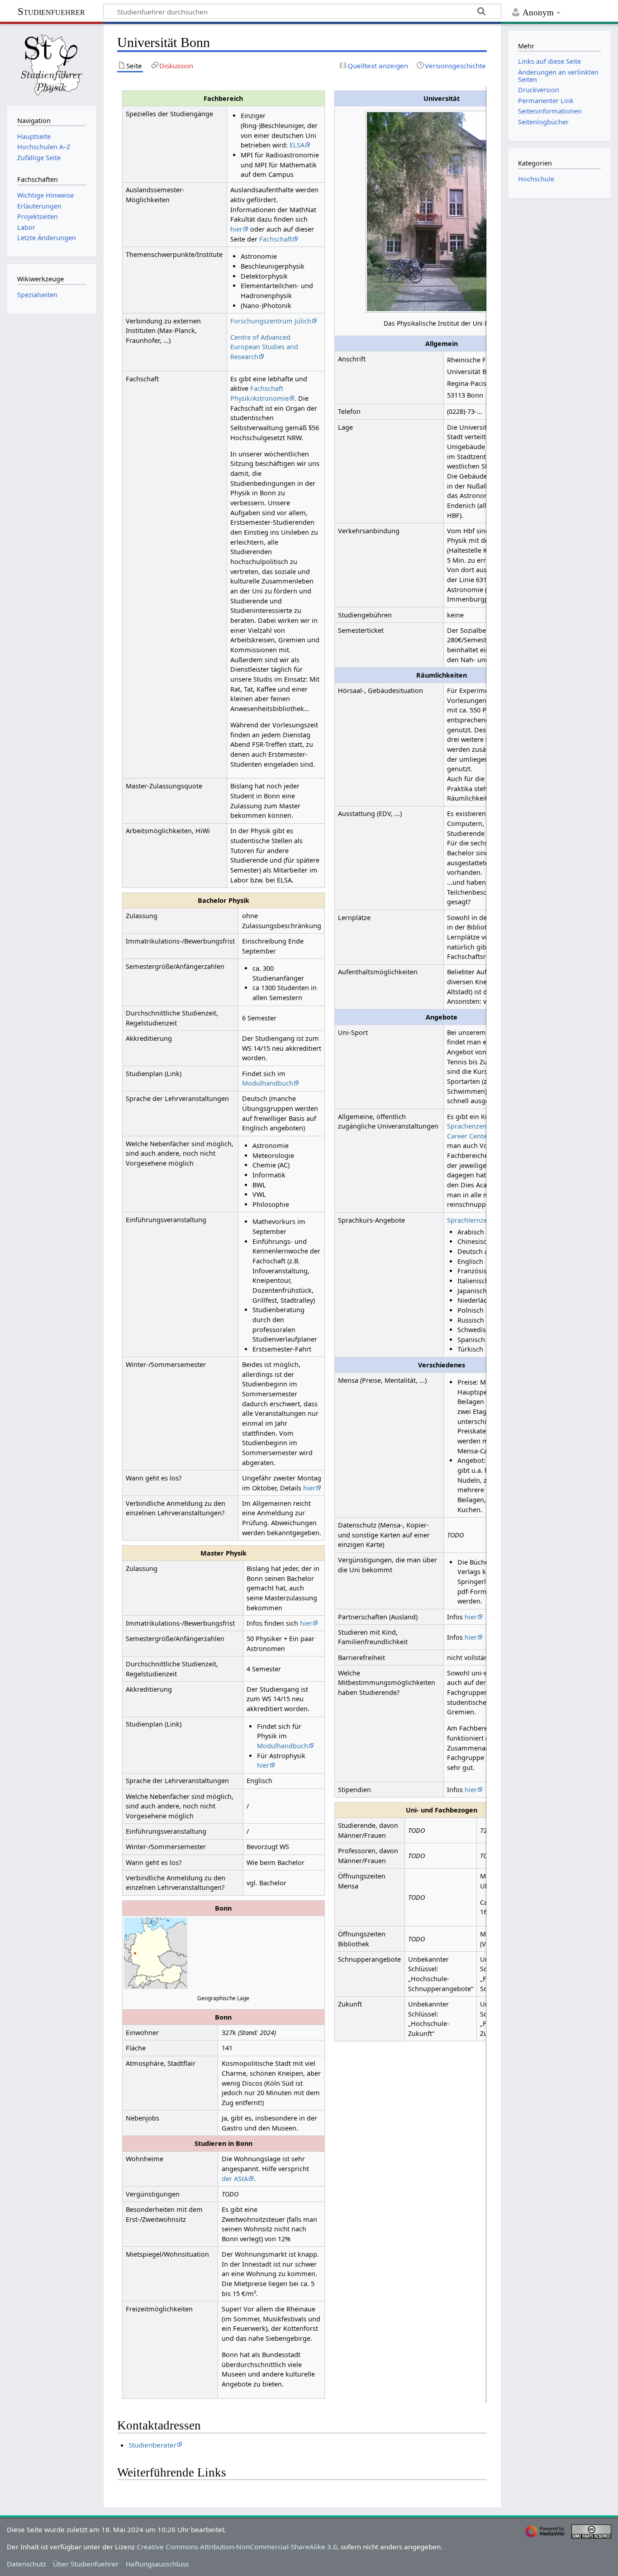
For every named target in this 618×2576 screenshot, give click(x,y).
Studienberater (152, 2445)
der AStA (235, 2179)
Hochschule (536, 179)
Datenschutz (26, 2564)
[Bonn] (135, 1953)
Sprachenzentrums (476, 1126)
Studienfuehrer (51, 12)
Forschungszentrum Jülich (271, 321)
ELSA (297, 145)
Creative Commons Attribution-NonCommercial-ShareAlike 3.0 (237, 2547)
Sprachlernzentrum (477, 1220)
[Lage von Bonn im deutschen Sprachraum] (156, 1952)
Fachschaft (276, 239)
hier (236, 229)
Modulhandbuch (268, 1083)
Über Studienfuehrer (86, 2564)
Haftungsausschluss (157, 2564)
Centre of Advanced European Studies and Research (264, 347)
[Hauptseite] (52, 64)
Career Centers (470, 1136)
